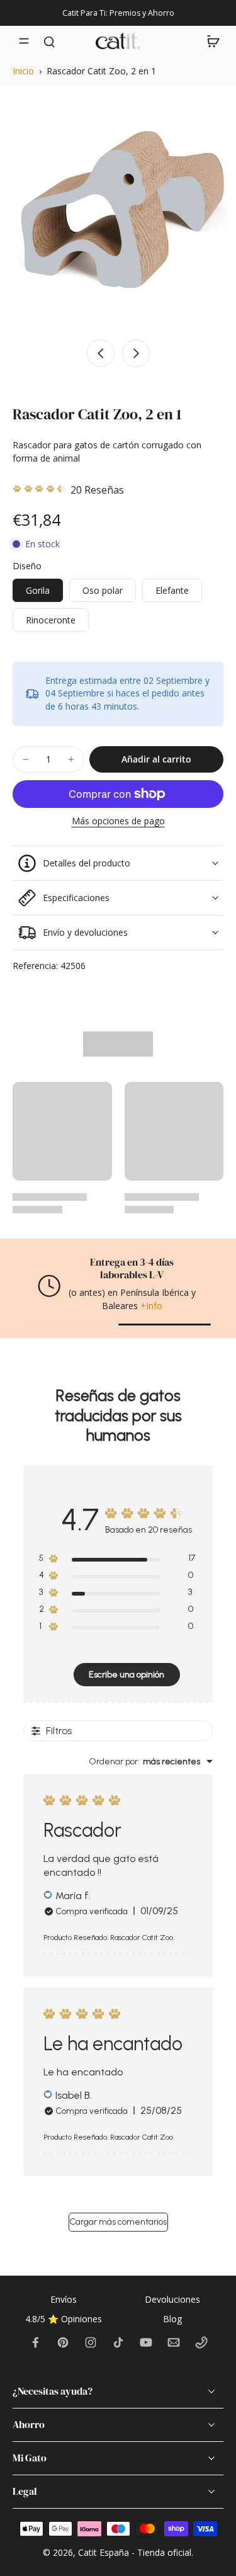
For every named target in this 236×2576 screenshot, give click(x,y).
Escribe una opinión (126, 1675)
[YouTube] (146, 2342)
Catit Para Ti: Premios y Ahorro (118, 13)
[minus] (26, 759)
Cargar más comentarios (118, 2222)
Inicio (23, 71)
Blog (172, 2319)
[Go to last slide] (101, 353)
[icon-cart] (210, 41)
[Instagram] (91, 2342)
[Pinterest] (63, 2342)
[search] (49, 41)
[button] (156, 759)
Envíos (64, 2299)
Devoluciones (172, 2299)
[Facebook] (35, 2342)
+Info (151, 1306)
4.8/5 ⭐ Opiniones (64, 2319)
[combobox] (151, 1762)
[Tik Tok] (118, 2342)
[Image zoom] (118, 214)
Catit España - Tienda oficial (135, 2552)
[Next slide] (136, 353)
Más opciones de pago (118, 822)
